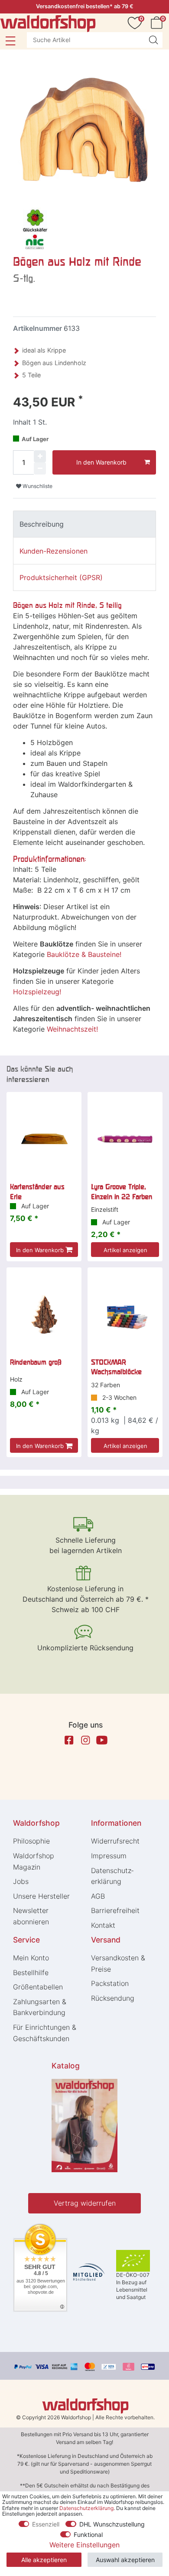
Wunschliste (37, 486)
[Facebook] (69, 1740)
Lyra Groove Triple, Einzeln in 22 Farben (122, 1191)
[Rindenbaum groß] (44, 1314)
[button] (10, 41)
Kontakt (103, 1925)
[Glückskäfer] (35, 228)
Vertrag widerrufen (85, 2203)
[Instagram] (85, 1740)
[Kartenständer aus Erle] (44, 1139)
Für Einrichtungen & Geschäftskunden (45, 2033)
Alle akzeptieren (44, 2560)
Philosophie (31, 1841)
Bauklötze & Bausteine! (84, 954)
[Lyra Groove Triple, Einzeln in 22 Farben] (125, 1139)
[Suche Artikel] (153, 40)
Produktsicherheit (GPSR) (61, 577)
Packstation (110, 1983)
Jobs (21, 1881)
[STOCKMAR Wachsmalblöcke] (125, 1314)
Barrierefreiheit (115, 1910)
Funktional (88, 2535)
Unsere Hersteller (41, 1896)
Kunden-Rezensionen (54, 551)
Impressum (109, 1856)
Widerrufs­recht (115, 1841)
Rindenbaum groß (36, 1362)
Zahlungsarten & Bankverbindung (40, 2007)
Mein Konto (31, 1958)
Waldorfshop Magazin (34, 1861)
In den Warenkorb (101, 462)
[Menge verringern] (40, 468)
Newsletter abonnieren (31, 1916)
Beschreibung (42, 524)
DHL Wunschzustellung (112, 2524)
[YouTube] (102, 1740)
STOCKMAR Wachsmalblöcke (116, 1367)
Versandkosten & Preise (118, 1963)
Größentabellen (38, 1987)
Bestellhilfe (31, 1972)
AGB (98, 1896)
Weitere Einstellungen (84, 2545)
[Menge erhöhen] (40, 456)
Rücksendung (113, 1998)
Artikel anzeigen (125, 1250)
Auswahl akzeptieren (125, 2560)
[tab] (84, 524)
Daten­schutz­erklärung (112, 1876)
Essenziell (46, 2524)
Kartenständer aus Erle (37, 1191)
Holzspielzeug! (37, 992)
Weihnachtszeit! (72, 1029)
